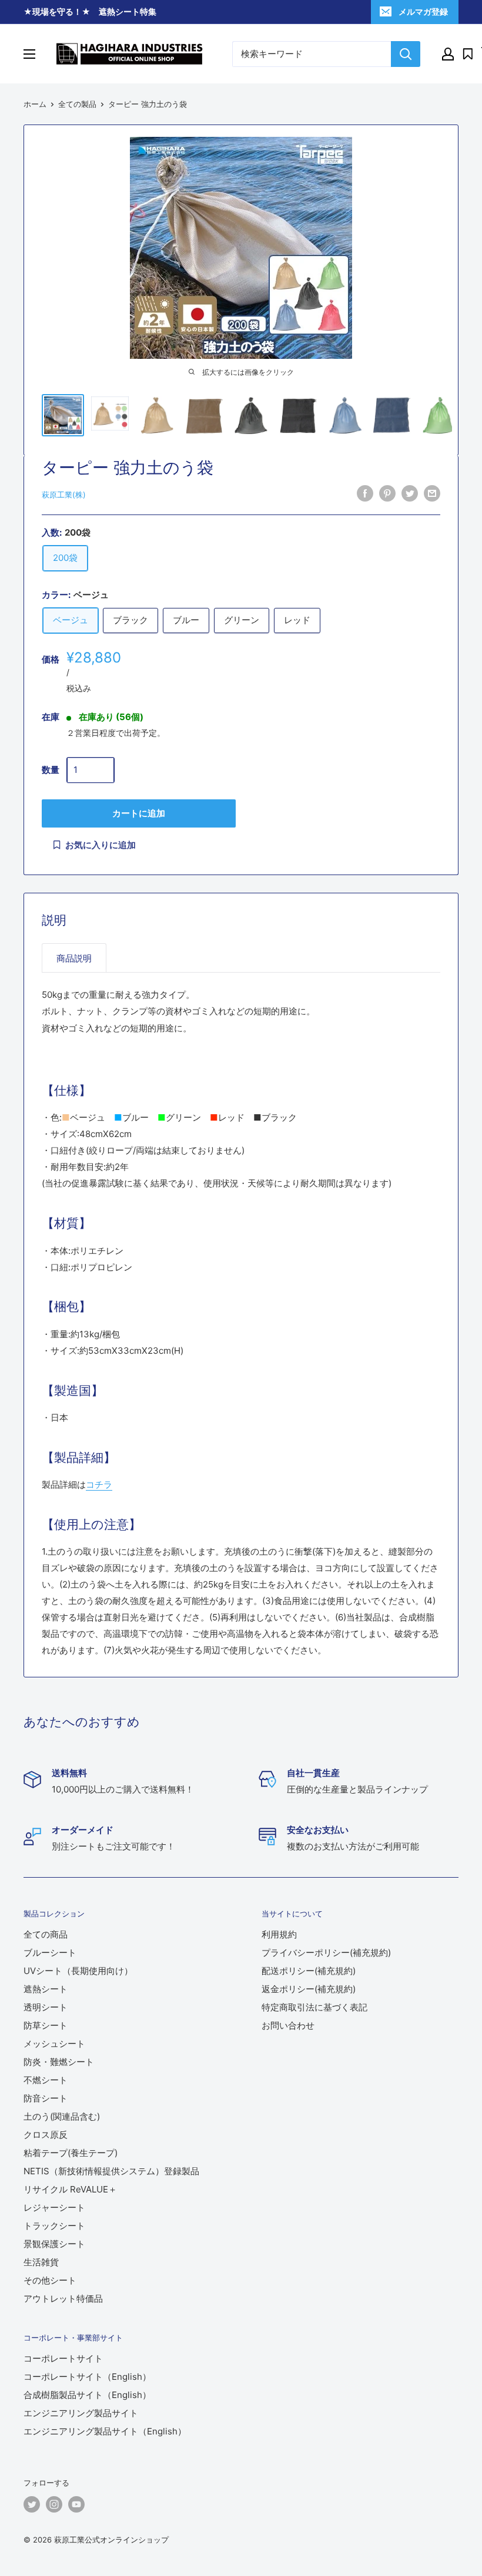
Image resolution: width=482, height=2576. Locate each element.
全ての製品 (77, 104)
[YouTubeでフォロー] (76, 2504)
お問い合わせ (288, 2025)
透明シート (46, 2007)
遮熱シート (46, 1989)
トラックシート (54, 2226)
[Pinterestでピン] (387, 493)
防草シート (46, 2025)
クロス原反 (46, 2135)
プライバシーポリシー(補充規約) (326, 1953)
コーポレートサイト (63, 2358)
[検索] (406, 54)
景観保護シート (54, 2244)
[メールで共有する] (432, 493)
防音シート (46, 2098)
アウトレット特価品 (63, 2298)
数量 (51, 770)
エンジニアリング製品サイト (81, 2413)
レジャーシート (54, 2207)
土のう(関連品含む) (62, 2116)
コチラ (99, 1484)
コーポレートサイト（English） (87, 2377)
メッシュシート (54, 2044)
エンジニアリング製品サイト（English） (105, 2431)
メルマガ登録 (423, 11)
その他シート (50, 2280)
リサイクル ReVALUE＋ (70, 2189)
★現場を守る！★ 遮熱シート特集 (90, 11)
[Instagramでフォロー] (54, 2504)
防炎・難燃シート (59, 2062)
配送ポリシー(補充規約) (309, 1971)
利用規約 (279, 1934)
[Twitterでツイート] (410, 493)
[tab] (74, 958)
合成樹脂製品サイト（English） (87, 2395)
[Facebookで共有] (365, 493)
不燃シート (46, 2080)
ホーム (35, 104)
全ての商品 (46, 1934)
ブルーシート (50, 1953)
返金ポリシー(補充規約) (309, 1989)
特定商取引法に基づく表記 (314, 2007)
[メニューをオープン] (29, 54)
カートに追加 (139, 813)
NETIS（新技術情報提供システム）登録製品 (111, 2171)
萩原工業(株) (64, 495)
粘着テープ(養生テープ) (71, 2153)
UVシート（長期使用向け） (78, 1971)
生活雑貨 (41, 2262)
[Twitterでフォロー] (32, 2504)
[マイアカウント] (448, 54)
